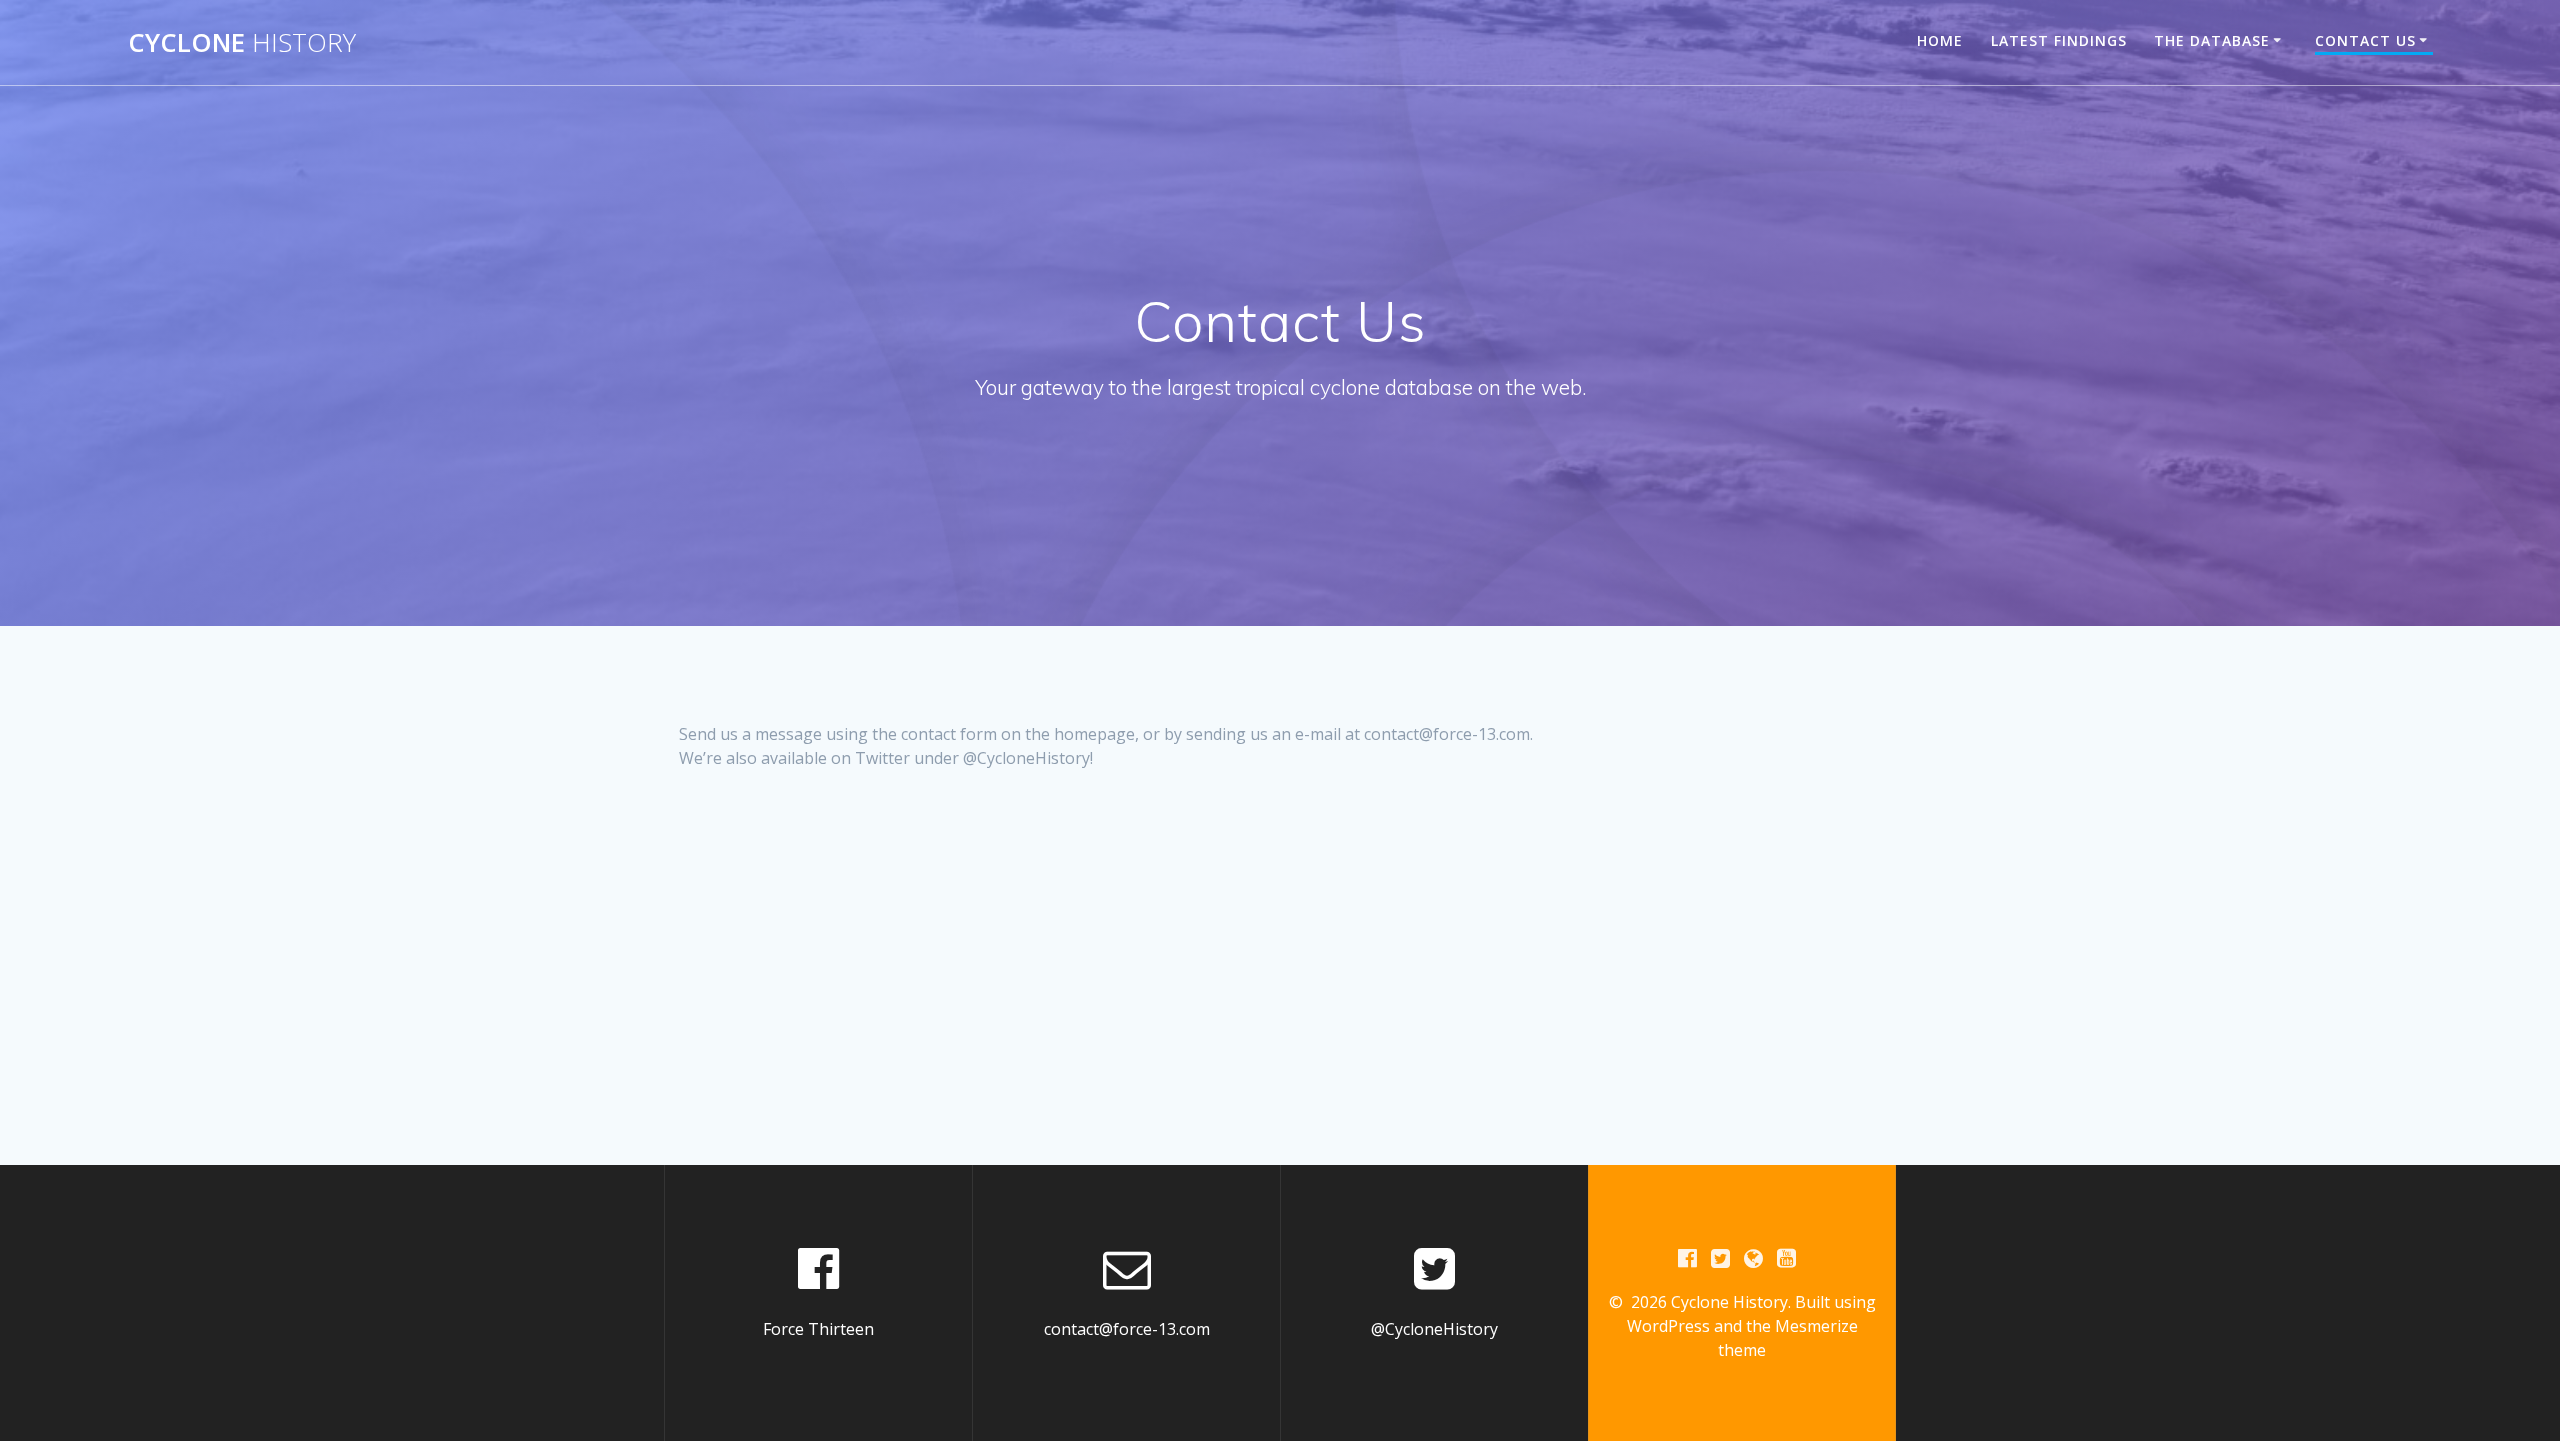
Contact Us (2365, 40)
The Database (2212, 40)
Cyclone (242, 43)
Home (1940, 40)
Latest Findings (2059, 40)
